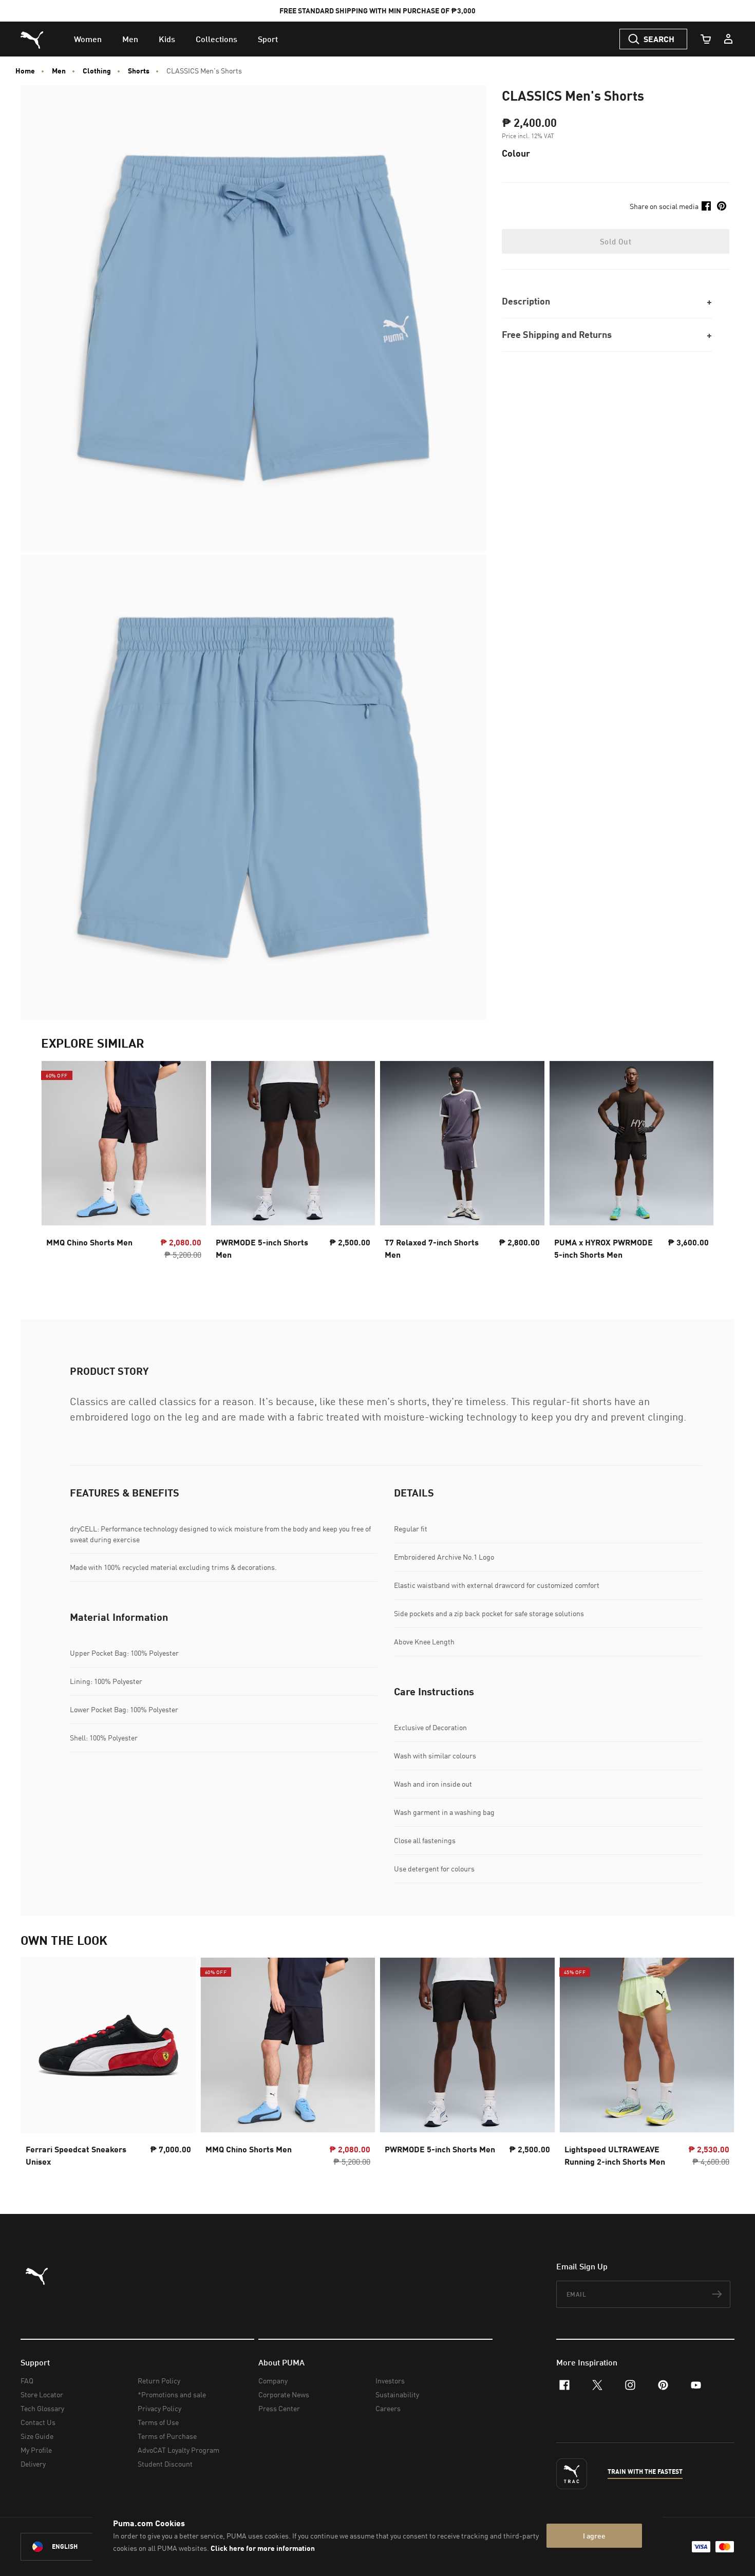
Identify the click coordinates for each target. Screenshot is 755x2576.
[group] (124, 1169)
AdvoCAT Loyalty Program (178, 2450)
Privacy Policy (159, 2408)
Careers (388, 2408)
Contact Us (38, 2422)
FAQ (27, 2381)
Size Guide (37, 2436)
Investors (390, 2381)
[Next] (697, 1169)
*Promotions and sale (172, 2394)
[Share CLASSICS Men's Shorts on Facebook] (706, 206)
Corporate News (284, 2394)
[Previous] (58, 1169)
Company (273, 2381)
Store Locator (42, 2394)
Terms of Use (158, 2422)
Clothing (97, 71)
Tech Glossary (42, 2408)
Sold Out (616, 241)
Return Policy (159, 2381)
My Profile (36, 2450)
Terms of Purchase (167, 2436)
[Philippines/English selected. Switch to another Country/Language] (78, 2547)
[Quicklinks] (728, 39)
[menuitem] (88, 39)
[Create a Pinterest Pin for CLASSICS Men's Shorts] (722, 206)
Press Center (279, 2408)
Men (59, 71)
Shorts (139, 71)
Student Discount (165, 2464)
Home (25, 71)
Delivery (33, 2464)
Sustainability (397, 2394)
